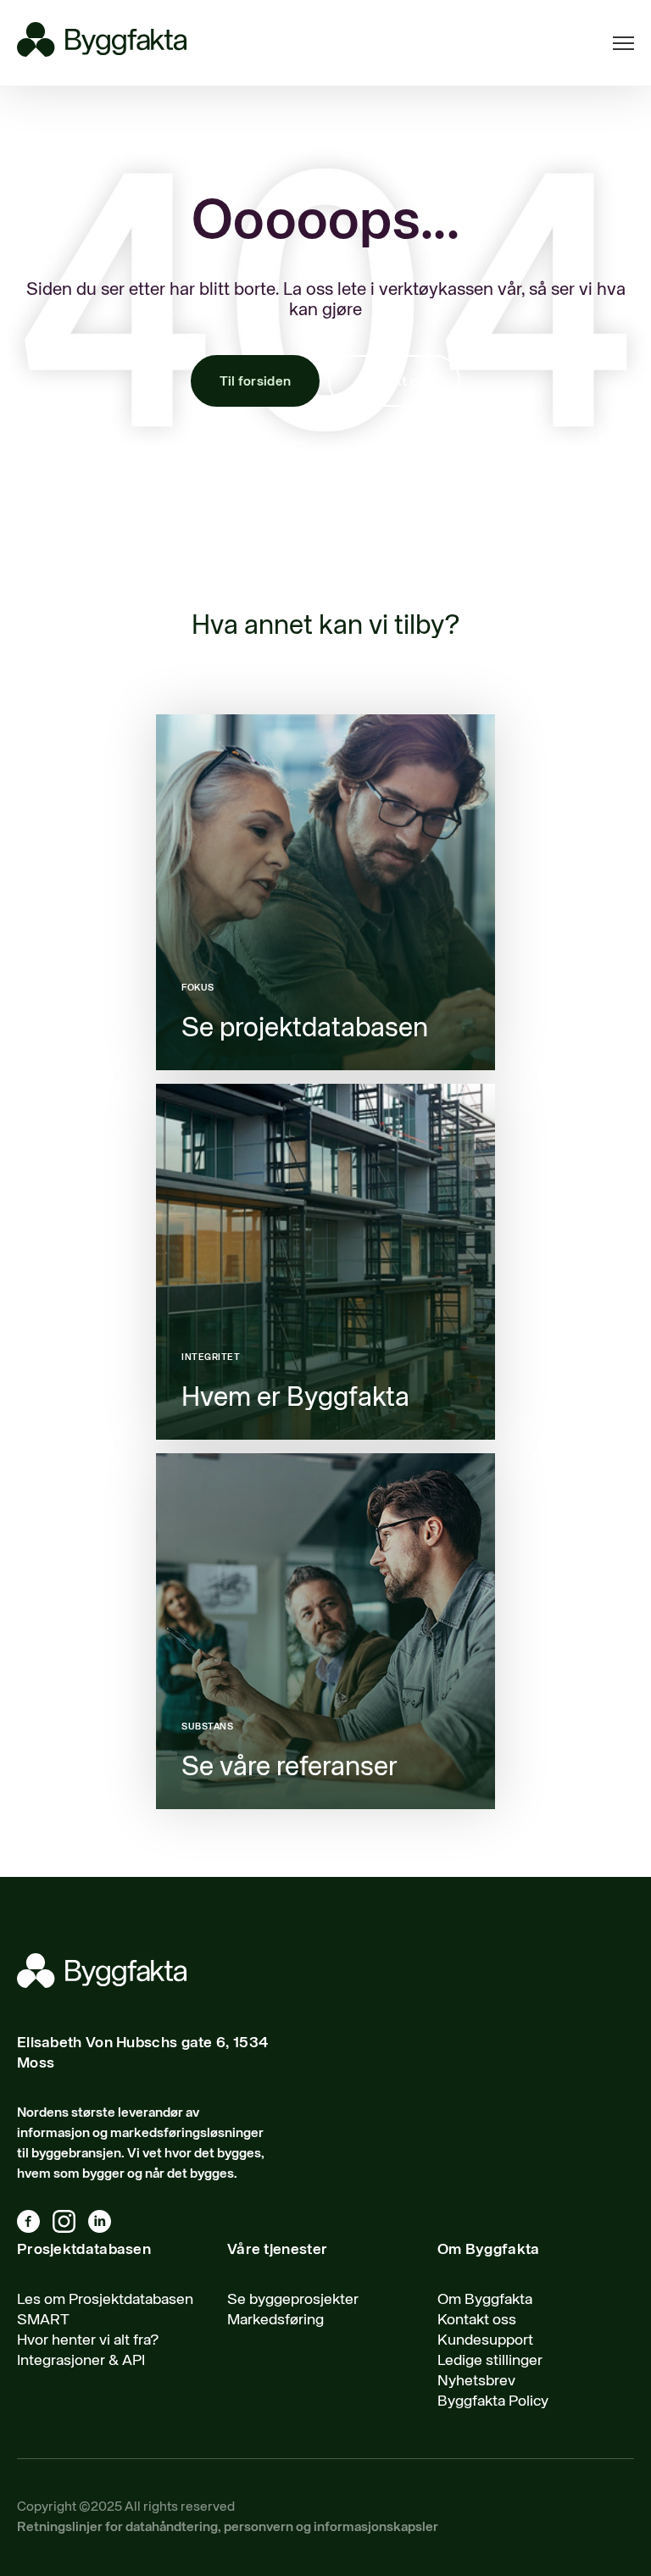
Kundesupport (485, 2340)
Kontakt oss (394, 382)
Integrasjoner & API (81, 2361)
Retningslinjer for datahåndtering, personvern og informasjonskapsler (228, 2528)
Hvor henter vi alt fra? (88, 2340)
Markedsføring (275, 2320)
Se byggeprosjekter (293, 2300)
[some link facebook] (35, 2225)
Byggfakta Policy (493, 2401)
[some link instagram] (70, 2225)
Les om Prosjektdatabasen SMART (105, 2310)
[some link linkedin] (106, 2225)
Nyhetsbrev (476, 2381)
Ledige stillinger (490, 2361)
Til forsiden (256, 382)
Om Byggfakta (485, 2300)
